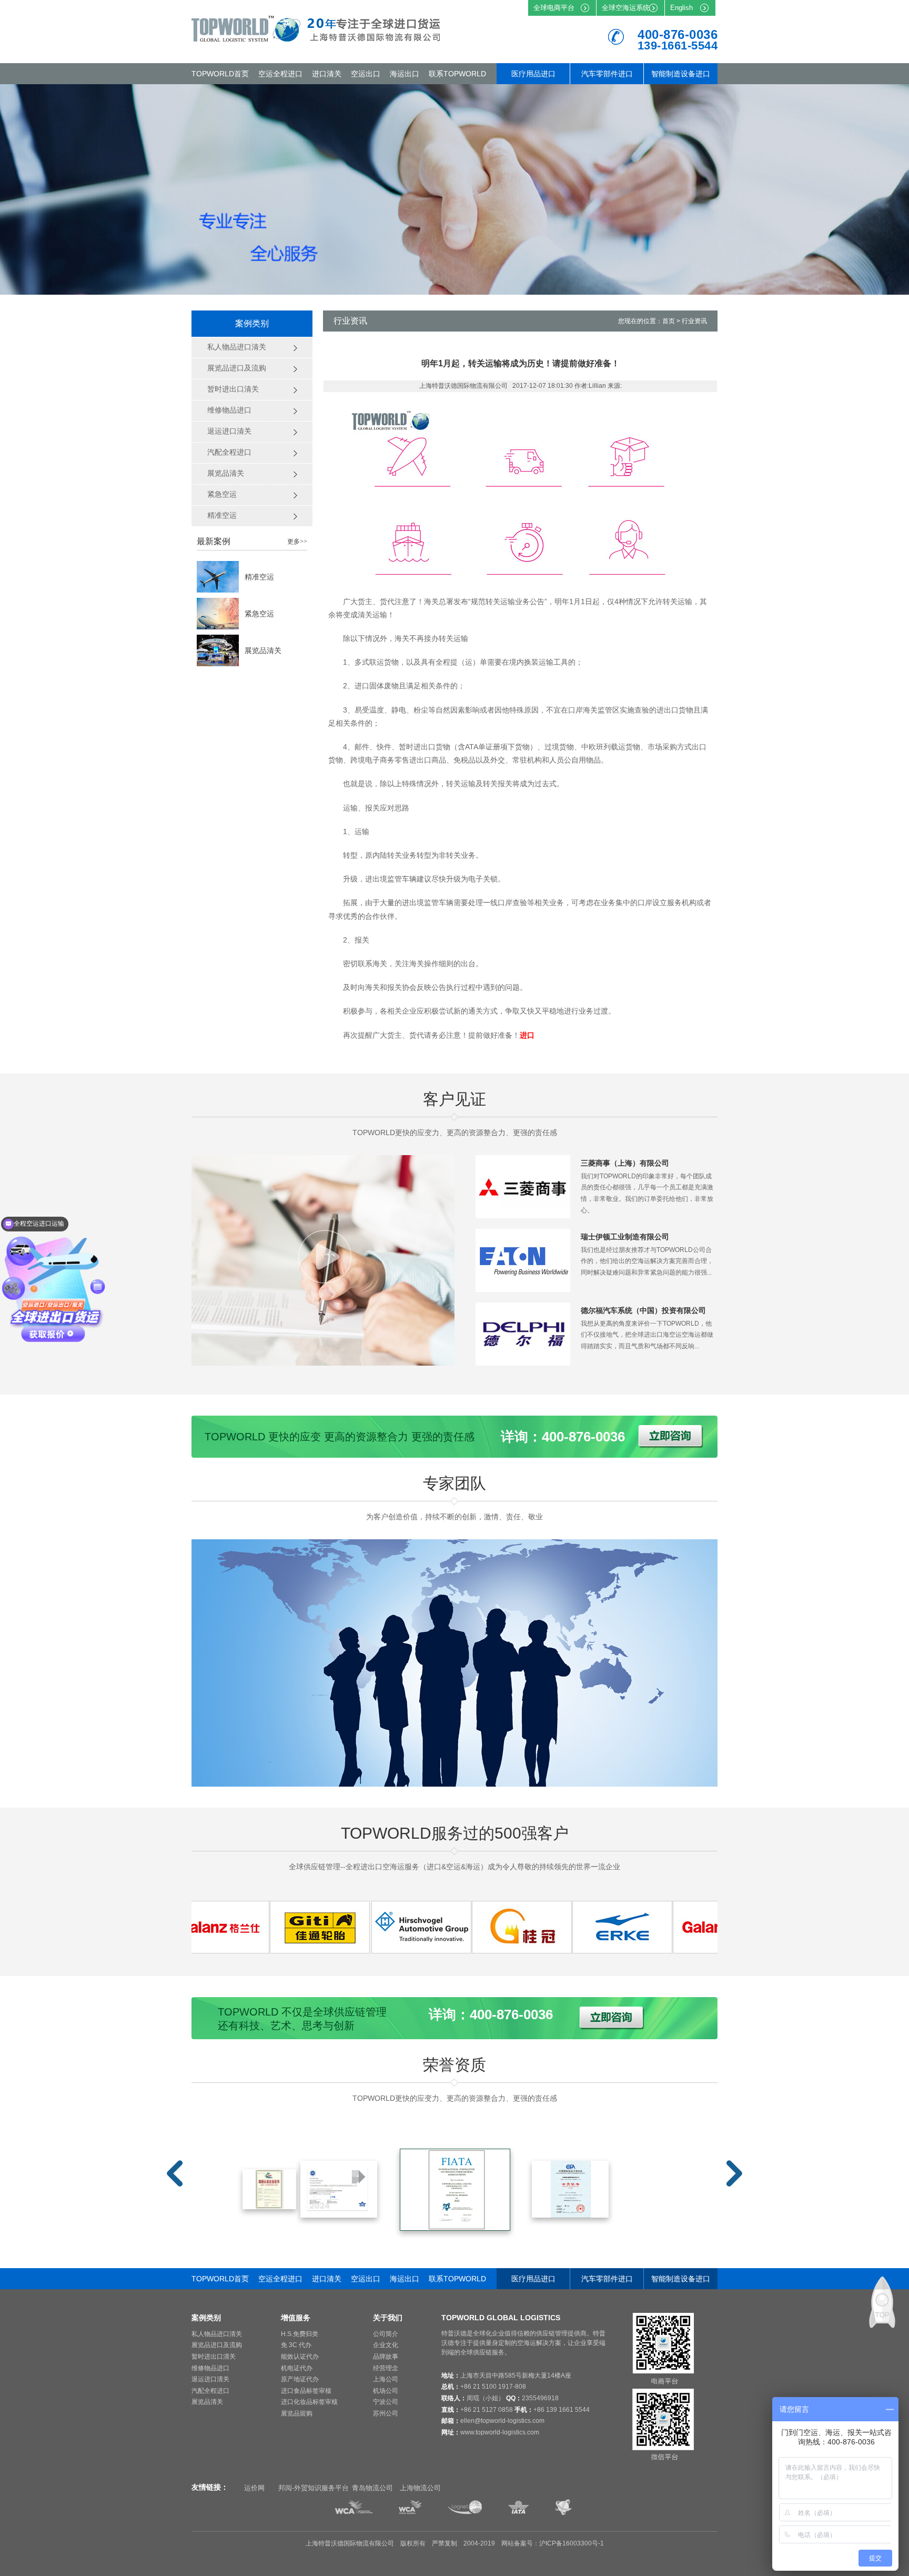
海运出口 (405, 74)
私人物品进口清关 (217, 2334)
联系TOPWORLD (457, 74)
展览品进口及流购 (217, 2345)
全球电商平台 (554, 8)
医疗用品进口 (533, 74)
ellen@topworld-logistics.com (502, 2421)
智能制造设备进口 (681, 74)
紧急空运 (259, 614)
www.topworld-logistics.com (500, 2432)
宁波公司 (386, 2402)
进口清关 (327, 74)
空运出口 (366, 74)
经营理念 (386, 2368)
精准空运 (259, 577)
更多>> (297, 542)
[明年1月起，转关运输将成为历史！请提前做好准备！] (261, 1950)
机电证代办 (297, 2368)
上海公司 (386, 2379)
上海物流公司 (420, 2488)
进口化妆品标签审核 (309, 2402)
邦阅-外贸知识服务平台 (314, 2488)
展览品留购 (297, 2413)
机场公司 (386, 2391)
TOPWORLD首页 (220, 74)
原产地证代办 (300, 2379)
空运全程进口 (280, 74)
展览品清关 (263, 650)
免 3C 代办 (296, 2345)
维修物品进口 (210, 2368)
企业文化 (386, 2345)
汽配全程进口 (210, 2391)
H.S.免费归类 (300, 2334)
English (681, 8)
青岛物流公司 (372, 2488)
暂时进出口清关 (214, 2357)
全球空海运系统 (626, 8)
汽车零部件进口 (607, 74)
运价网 (254, 2488)
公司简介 (386, 2334)
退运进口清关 (210, 2379)
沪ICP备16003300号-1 (572, 2543)
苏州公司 (386, 2413)
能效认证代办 (300, 2357)
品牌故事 (386, 2357)
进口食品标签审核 (306, 2391)
